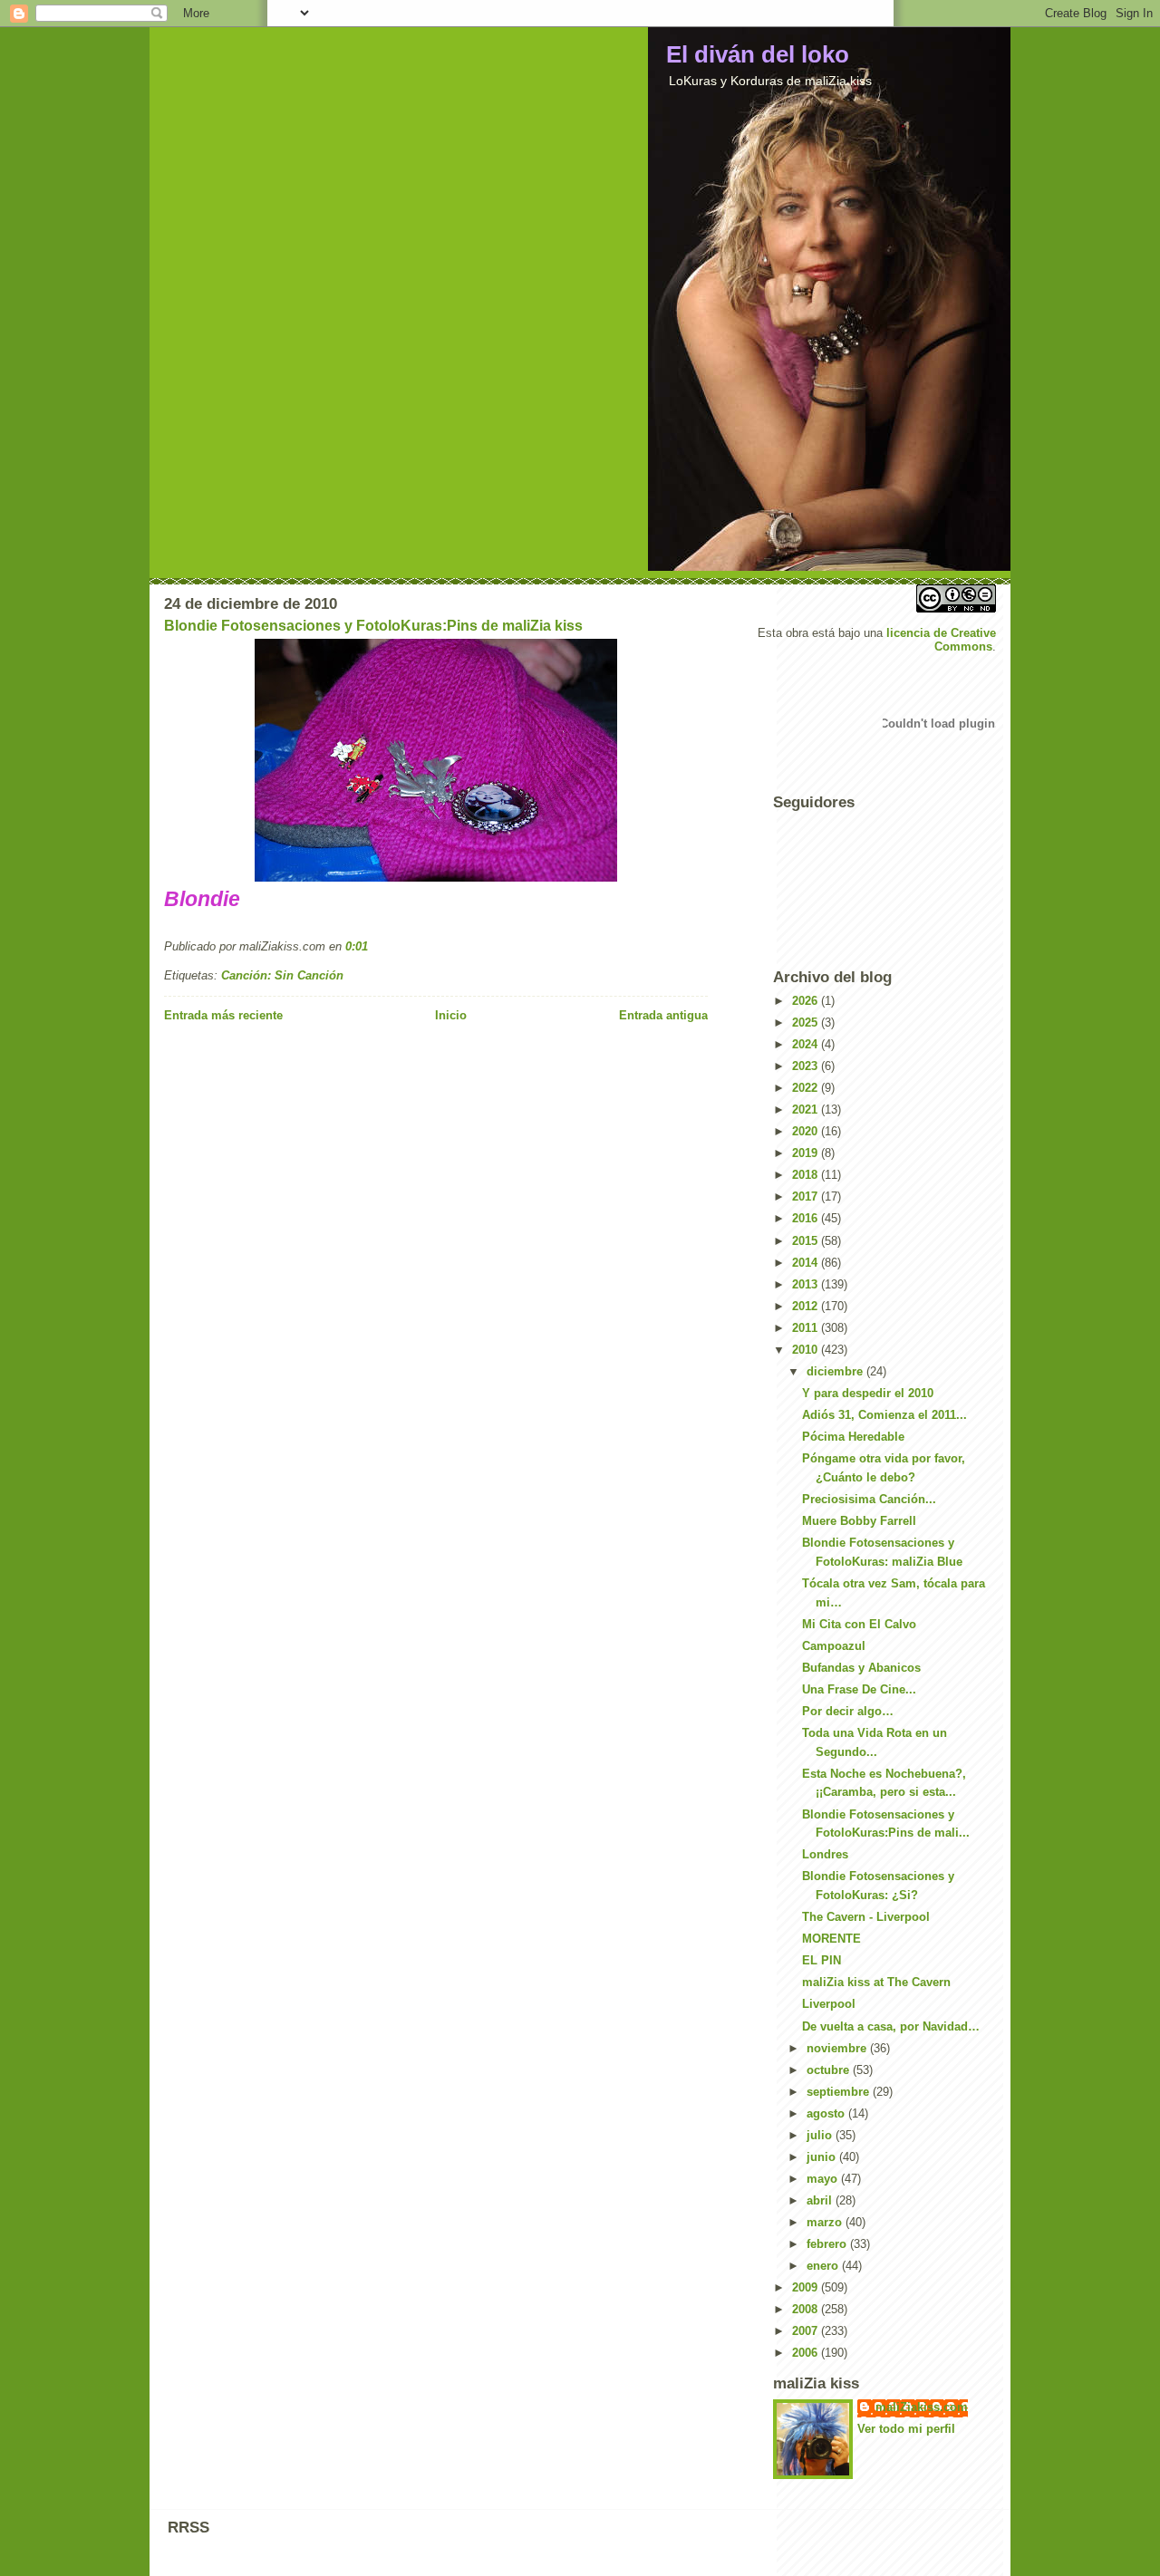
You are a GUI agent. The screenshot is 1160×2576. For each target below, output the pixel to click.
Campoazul (834, 1646)
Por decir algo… (848, 1711)
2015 (807, 1241)
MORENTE (831, 1939)
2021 (807, 1110)
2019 (807, 1153)
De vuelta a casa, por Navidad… (891, 2026)
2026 (807, 1001)
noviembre (838, 2048)
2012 (807, 1306)
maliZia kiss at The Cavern (876, 1982)
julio (821, 2135)
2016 (807, 1218)
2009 (807, 2287)
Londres (825, 1854)
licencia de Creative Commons (941, 640)
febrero (828, 2244)
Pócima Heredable (853, 1437)
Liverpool (829, 2004)
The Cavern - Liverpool (866, 1917)
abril (821, 2200)
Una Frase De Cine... (859, 1689)
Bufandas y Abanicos (861, 1668)
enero (824, 2266)
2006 (807, 2353)
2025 (807, 1023)
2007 (807, 2331)
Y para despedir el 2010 (868, 1393)
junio (823, 2157)
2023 (807, 1066)
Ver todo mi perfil (906, 2429)
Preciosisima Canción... (869, 1499)
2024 (807, 1044)
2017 (807, 1196)
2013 (807, 1284)
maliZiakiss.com (922, 2407)
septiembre (840, 2092)
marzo (826, 2222)
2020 (807, 1131)
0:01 (357, 946)
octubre (830, 2070)
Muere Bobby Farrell (859, 1521)
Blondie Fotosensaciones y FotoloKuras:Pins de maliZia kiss (373, 626)
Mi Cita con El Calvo (859, 1624)
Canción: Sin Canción (282, 975)
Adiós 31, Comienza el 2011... (884, 1415)
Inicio (451, 1015)
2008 (807, 2309)
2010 (807, 1350)
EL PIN (822, 1960)
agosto (827, 2113)
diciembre (836, 1371)
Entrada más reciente (223, 1015)
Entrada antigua (663, 1015)
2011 (807, 1328)
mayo (824, 2179)
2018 (807, 1175)
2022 (807, 1088)
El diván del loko (758, 54)
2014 (807, 1263)
